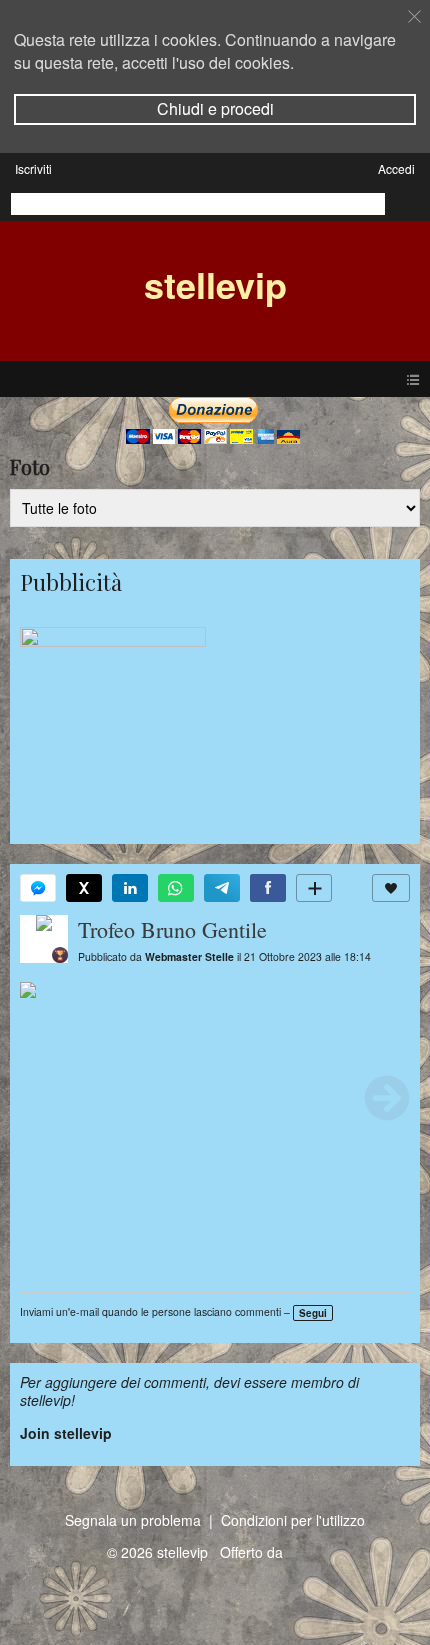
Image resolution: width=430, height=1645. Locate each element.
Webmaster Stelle (189, 956)
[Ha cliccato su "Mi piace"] (391, 888)
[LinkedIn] (130, 888)
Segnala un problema (133, 1520)
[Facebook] (268, 888)
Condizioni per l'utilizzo (293, 1520)
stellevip (215, 284)
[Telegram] (222, 888)
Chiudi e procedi (215, 108)
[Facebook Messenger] (38, 888)
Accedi (396, 168)
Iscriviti (33, 168)
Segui (313, 1313)
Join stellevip (66, 1433)
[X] (84, 888)
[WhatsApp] (176, 888)
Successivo (387, 1098)
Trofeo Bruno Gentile (172, 929)
